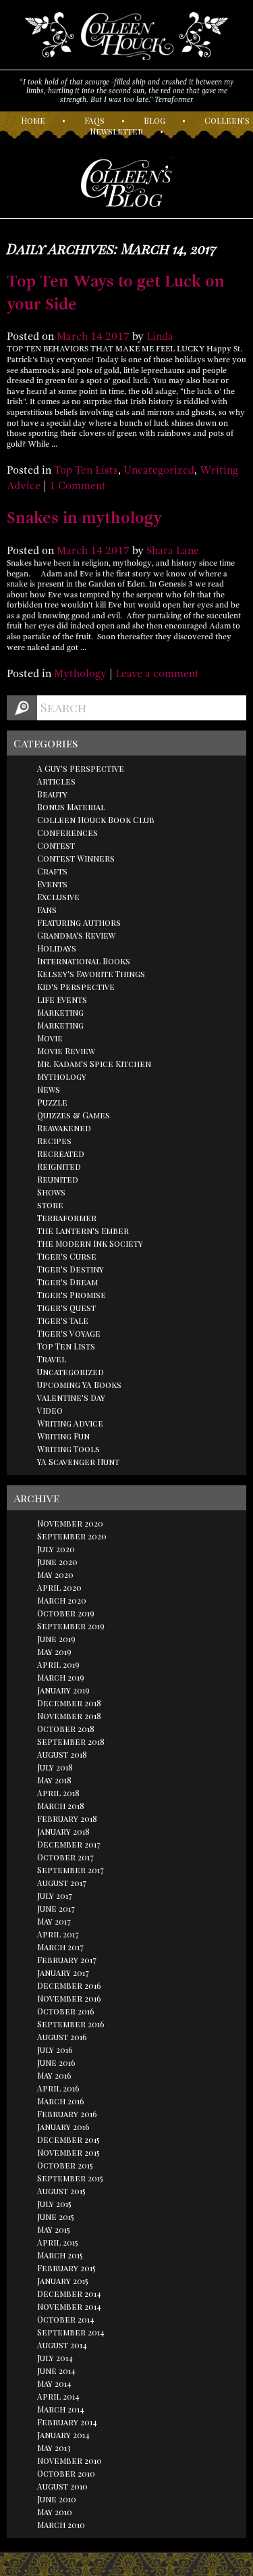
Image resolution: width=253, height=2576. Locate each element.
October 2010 (66, 2473)
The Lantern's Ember (83, 1231)
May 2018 (54, 1780)
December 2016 (69, 1985)
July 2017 (55, 1896)
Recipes (54, 1141)
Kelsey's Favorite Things (91, 974)
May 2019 (54, 1652)
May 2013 (54, 2448)
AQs (94, 120)
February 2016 (67, 2114)
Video (50, 1410)
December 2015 (68, 2139)
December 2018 (69, 1703)
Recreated (61, 1154)
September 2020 (72, 1536)
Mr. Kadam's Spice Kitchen (94, 1064)
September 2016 (71, 2024)
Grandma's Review (76, 935)
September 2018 (71, 1741)
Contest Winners (76, 858)
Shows (51, 1192)
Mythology (80, 674)
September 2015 (70, 2178)
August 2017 (62, 1883)
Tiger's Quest (66, 1308)
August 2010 (62, 2486)
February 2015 (66, 2268)
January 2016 (63, 2127)
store (50, 1205)
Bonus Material (71, 807)
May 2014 (54, 2383)
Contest (56, 845)
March (72, 337)
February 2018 (67, 1818)
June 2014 (56, 2371)
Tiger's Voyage (69, 1333)
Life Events (62, 999)
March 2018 (61, 1806)
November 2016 (69, 1998)
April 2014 (58, 2396)
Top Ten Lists (86, 470)
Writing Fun (63, 1436)
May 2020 (55, 1575)
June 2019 (56, 1639)
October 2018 (66, 1729)
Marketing (60, 1012)
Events (52, 884)
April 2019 (58, 1664)
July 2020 (56, 1549)
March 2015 (60, 2255)
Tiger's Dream (67, 1282)
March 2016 (61, 2101)
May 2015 (54, 2229)
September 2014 (71, 2332)
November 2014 (69, 2306)
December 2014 (69, 2294)
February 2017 (67, 1960)
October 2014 (66, 2319)
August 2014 (62, 2345)
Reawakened (64, 1128)
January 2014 (63, 2435)
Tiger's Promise (72, 1295)
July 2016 (55, 2050)
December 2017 (69, 1844)
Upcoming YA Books (79, 1385)
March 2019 (61, 1677)
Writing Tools (68, 1449)
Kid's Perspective (76, 987)
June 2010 (57, 2499)
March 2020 (62, 1600)
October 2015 (65, 2165)
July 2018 (55, 1767)
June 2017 (56, 1908)
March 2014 (61, 2409)
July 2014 (55, 2358)
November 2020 (70, 1523)
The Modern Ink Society (90, 1243)
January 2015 (63, 2281)
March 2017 (60, 1947)
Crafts (52, 871)
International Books (84, 961)
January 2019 (63, 1690)
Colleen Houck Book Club (96, 820)
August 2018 (62, 1754)
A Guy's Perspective (81, 768)
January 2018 (63, 1831)
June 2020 (57, 1562)
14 (96, 337)
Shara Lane (173, 551)
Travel (52, 1359)
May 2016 (54, 2075)
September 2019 (71, 1626)
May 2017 (54, 1921)
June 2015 (56, 2216)
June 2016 (56, 2062)
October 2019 (66, 1613)
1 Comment (78, 486)
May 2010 (55, 2512)
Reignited (59, 1166)
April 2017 (58, 1934)
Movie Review (66, 1051)
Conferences (67, 833)
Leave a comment (157, 674)
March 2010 (61, 2525)
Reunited (58, 1179)
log (154, 120)
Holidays (57, 948)
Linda (160, 337)
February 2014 (67, 2422)
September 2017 (71, 1870)
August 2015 (61, 2191)
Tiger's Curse (67, 1256)
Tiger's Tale (63, 1320)
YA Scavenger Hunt (78, 1462)
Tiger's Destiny (71, 1269)
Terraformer (67, 1218)
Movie (50, 1038)
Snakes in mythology (84, 518)
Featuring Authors (79, 922)
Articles (56, 781)
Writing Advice (70, 1423)
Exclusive (58, 897)
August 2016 (62, 2037)
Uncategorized (159, 470)
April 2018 (58, 1793)
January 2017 (63, 1973)
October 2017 (65, 1857)
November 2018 (69, 1716)
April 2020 (59, 1587)
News (49, 1089)
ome (33, 120)
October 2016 (66, 2011)
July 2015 (54, 2204)
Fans (47, 910)
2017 (117, 337)
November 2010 (69, 2460)
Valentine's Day (71, 1397)
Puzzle (52, 1102)
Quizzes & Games (74, 1115)
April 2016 (58, 2088)
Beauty (52, 794)
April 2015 (58, 2242)
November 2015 (68, 2152)
